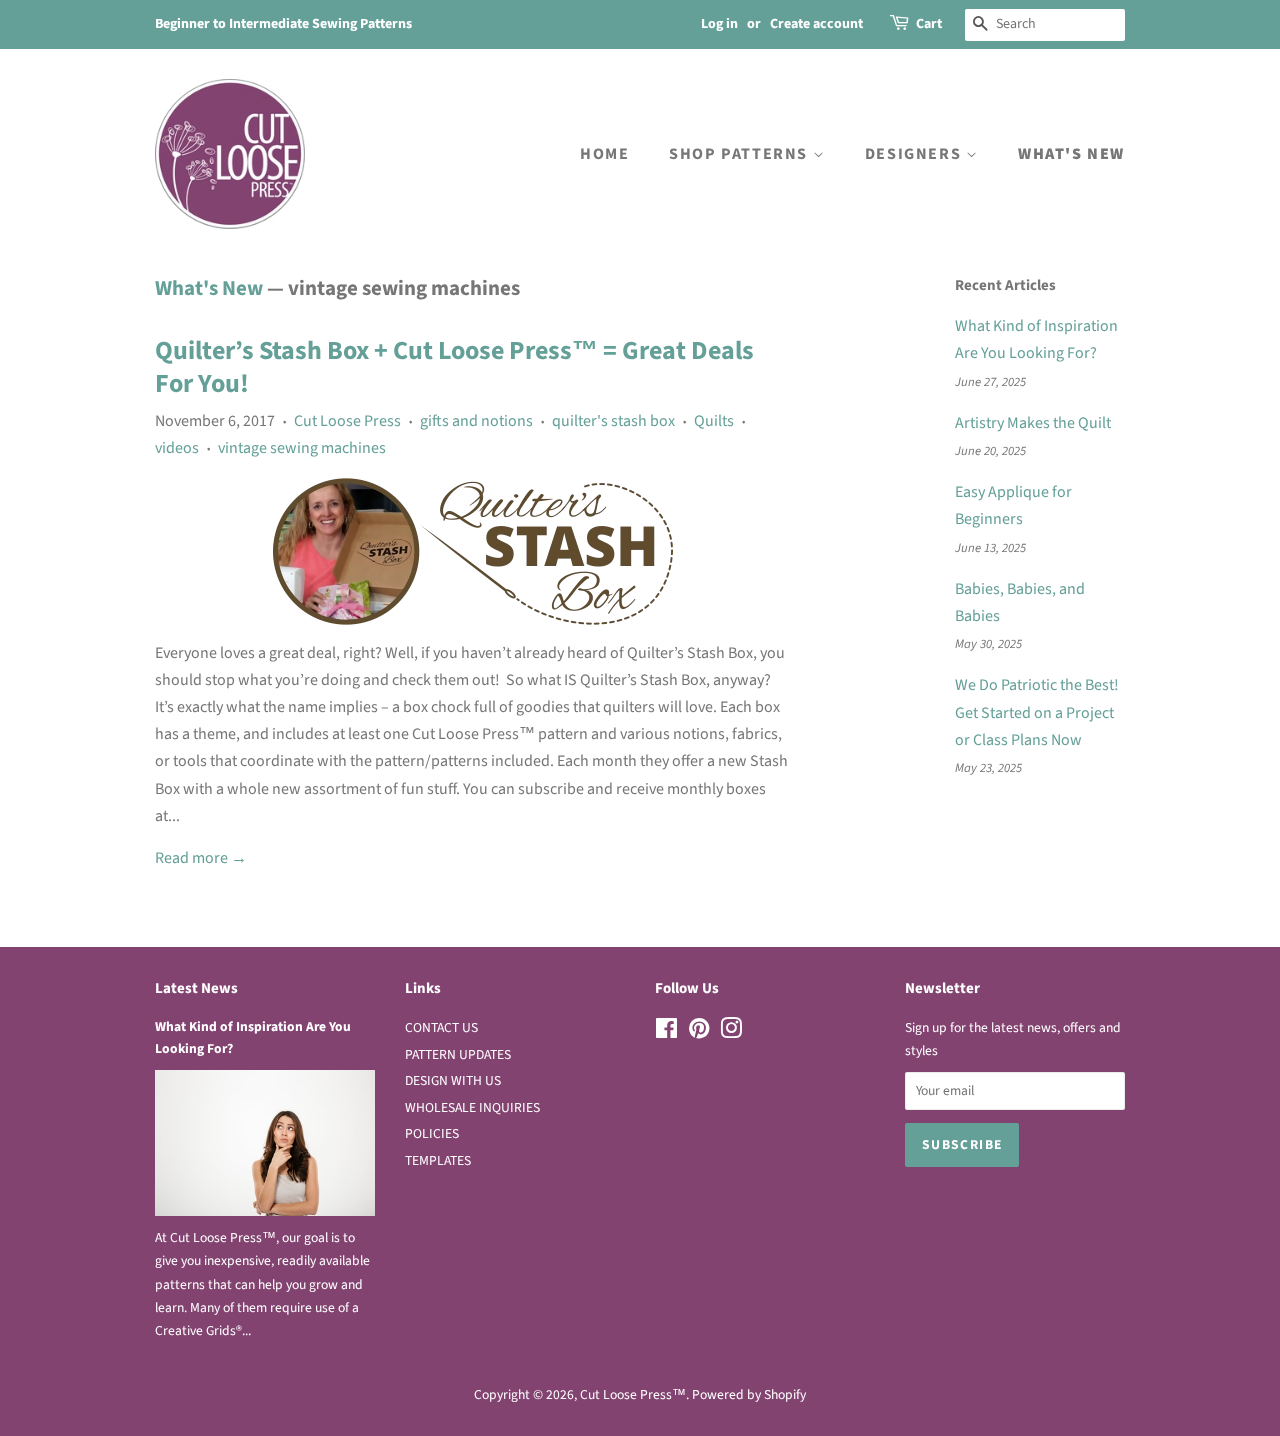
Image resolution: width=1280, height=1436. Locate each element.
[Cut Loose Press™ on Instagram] (731, 1032)
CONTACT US (441, 1027)
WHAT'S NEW (1071, 154)
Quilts (714, 421)
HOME (604, 154)
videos (177, 448)
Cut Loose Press (347, 421)
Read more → (201, 858)
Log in (719, 24)
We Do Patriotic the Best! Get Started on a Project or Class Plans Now (1037, 712)
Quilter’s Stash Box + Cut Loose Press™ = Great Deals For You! (454, 367)
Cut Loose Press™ (633, 1394)
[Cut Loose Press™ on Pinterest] (699, 1032)
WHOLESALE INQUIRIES (472, 1107)
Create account (816, 24)
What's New (209, 288)
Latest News (196, 988)
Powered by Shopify (749, 1394)
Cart (929, 24)
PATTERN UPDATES (458, 1054)
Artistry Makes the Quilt (1033, 423)
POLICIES (432, 1133)
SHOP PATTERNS (740, 154)
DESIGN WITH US (453, 1080)
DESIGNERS (915, 154)
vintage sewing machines (302, 448)
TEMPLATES (438, 1160)
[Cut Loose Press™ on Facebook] (666, 1032)
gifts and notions (476, 421)
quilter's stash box (613, 421)
